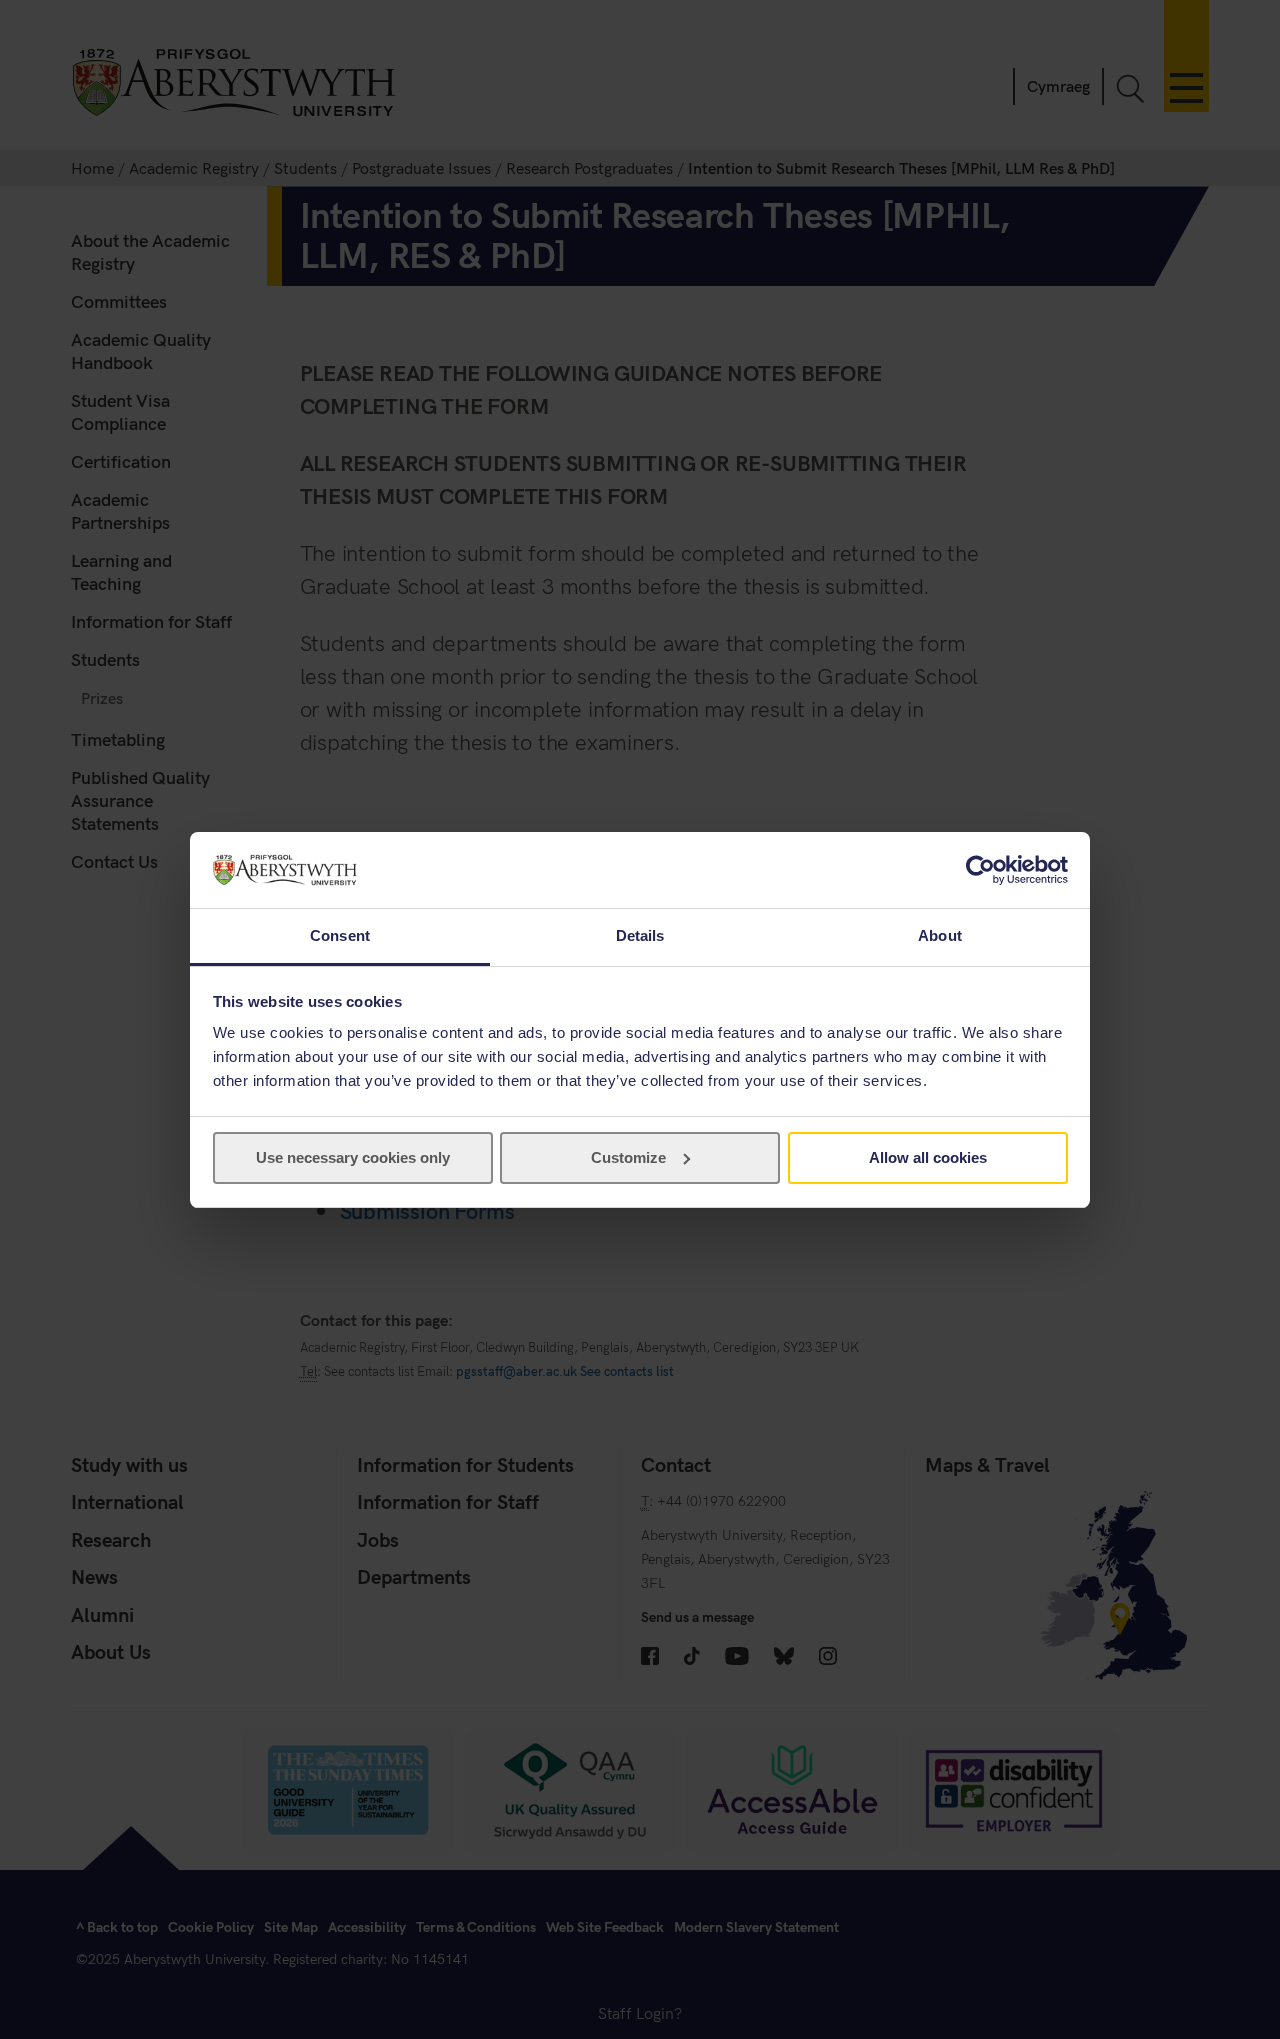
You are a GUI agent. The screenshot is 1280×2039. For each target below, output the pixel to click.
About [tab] (940, 935)
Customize (628, 1157)
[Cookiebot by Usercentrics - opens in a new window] (980, 870)
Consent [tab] (340, 935)
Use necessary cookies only (353, 1157)
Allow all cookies (928, 1157)
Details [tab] (640, 935)
